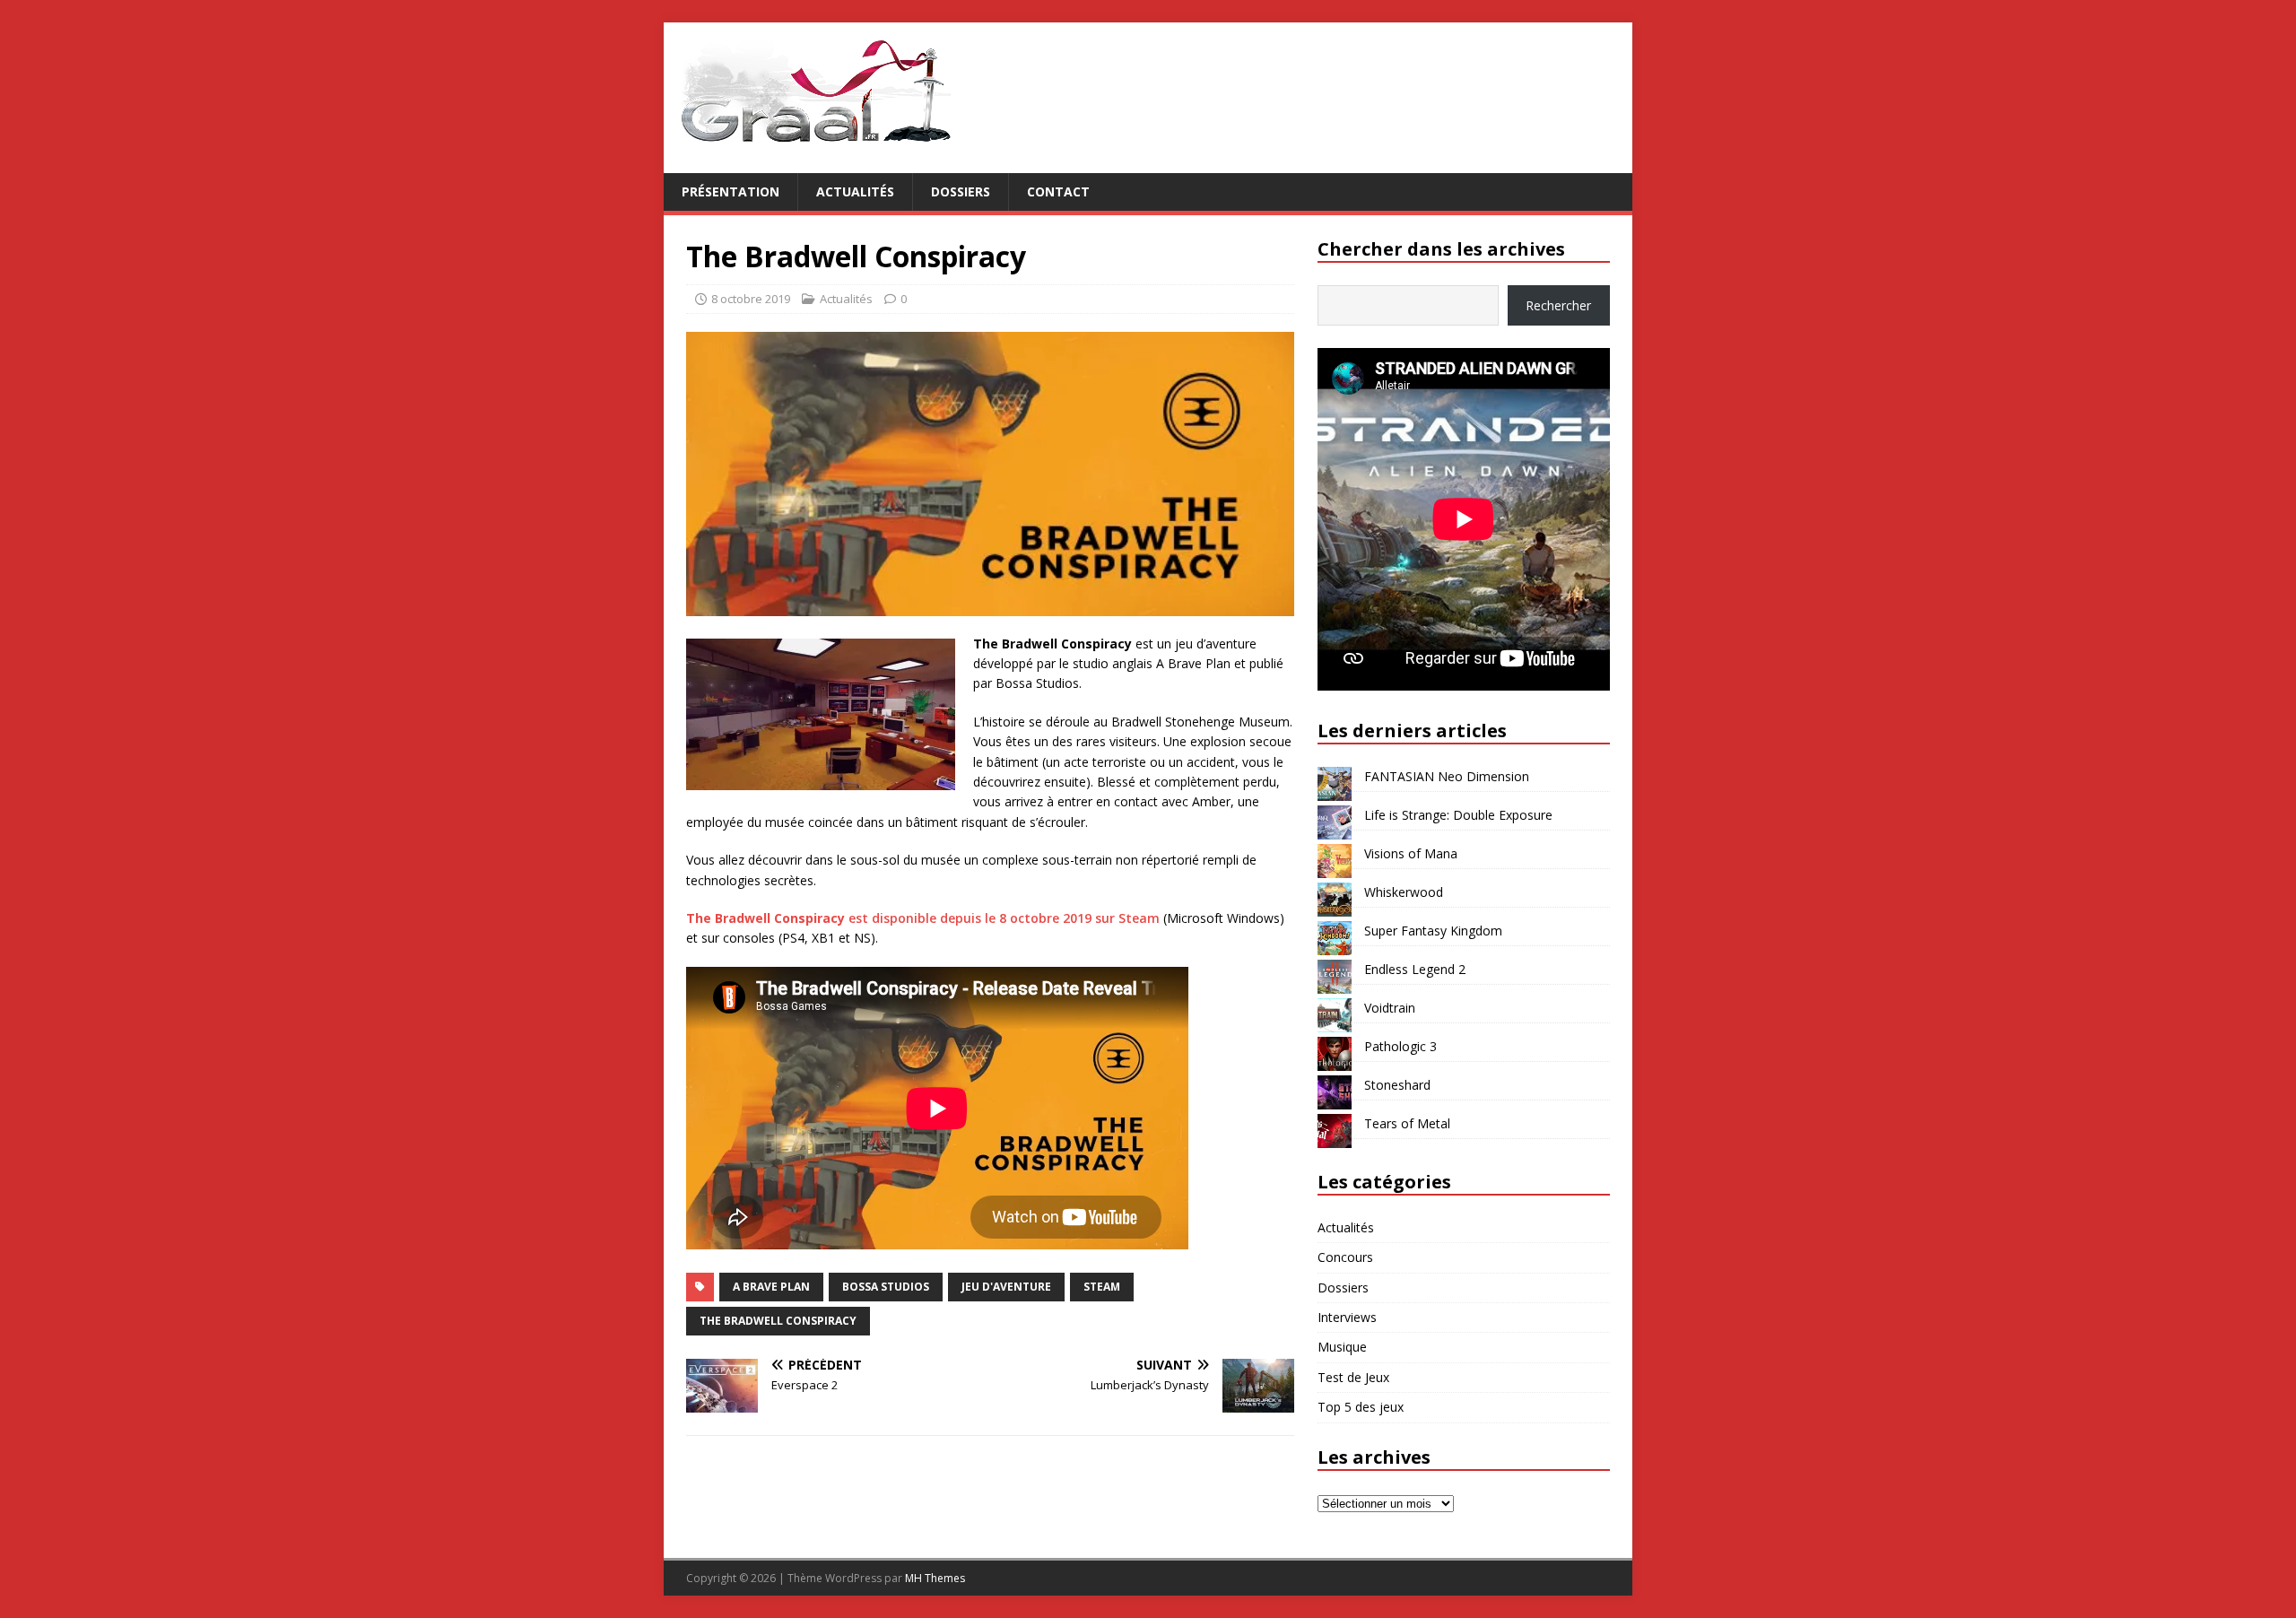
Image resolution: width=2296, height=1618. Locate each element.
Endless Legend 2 (1415, 969)
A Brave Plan (771, 1287)
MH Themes (935, 1578)
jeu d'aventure (1006, 1287)
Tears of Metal (1407, 1123)
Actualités (855, 191)
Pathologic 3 (1400, 1046)
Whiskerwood (1404, 892)
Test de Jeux (1353, 1377)
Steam (1102, 1287)
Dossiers (961, 191)
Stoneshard (1397, 1085)
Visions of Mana (1411, 853)
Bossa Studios (886, 1287)
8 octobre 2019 (751, 299)
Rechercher (1558, 305)
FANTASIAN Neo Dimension (1447, 776)
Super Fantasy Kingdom (1433, 931)
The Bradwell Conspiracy (778, 1321)
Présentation (731, 191)
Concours (1345, 1257)
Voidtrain (1390, 1008)
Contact (1058, 191)
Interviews (1347, 1317)
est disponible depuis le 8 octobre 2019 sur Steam (923, 918)
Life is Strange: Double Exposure (1458, 815)
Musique (1342, 1347)
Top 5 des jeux (1361, 1407)
